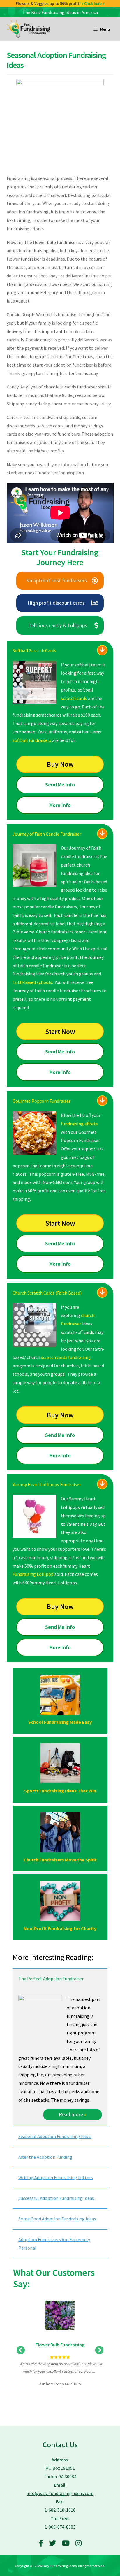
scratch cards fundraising (66, 1357)
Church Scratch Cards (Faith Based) (47, 1293)
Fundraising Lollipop (33, 1574)
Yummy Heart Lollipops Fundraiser (47, 1484)
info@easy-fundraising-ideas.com (60, 2493)
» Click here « (95, 3)
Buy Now (60, 764)
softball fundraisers (32, 740)
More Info (60, 805)
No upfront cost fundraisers (56, 580)
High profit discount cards (56, 603)
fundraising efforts (79, 1124)
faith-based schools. (33, 982)
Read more (73, 2114)
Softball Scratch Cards (34, 650)
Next (99, 2350)
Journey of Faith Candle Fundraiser (47, 834)
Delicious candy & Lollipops (58, 625)
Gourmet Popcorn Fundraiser (42, 1101)
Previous (21, 2350)
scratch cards (74, 698)
